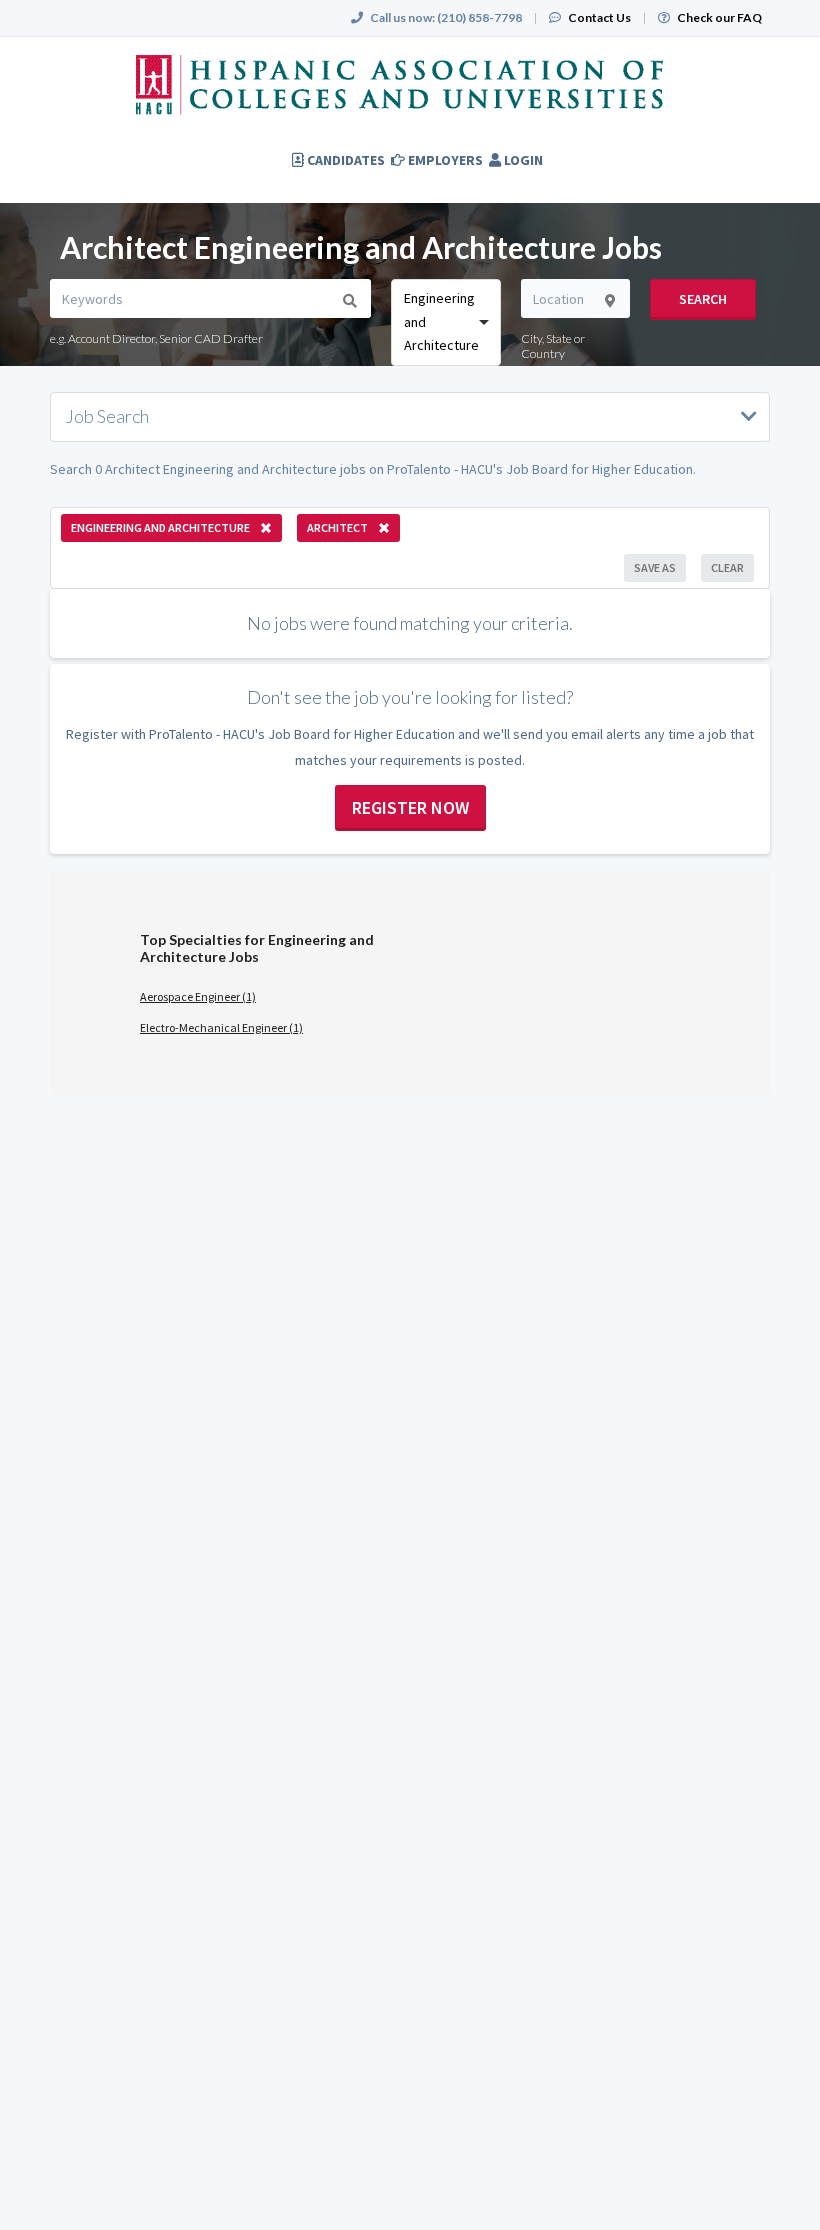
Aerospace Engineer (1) (198, 996)
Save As (655, 567)
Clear (727, 567)
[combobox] (446, 322)
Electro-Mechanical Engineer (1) (221, 1027)
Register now (410, 807)
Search (703, 299)
